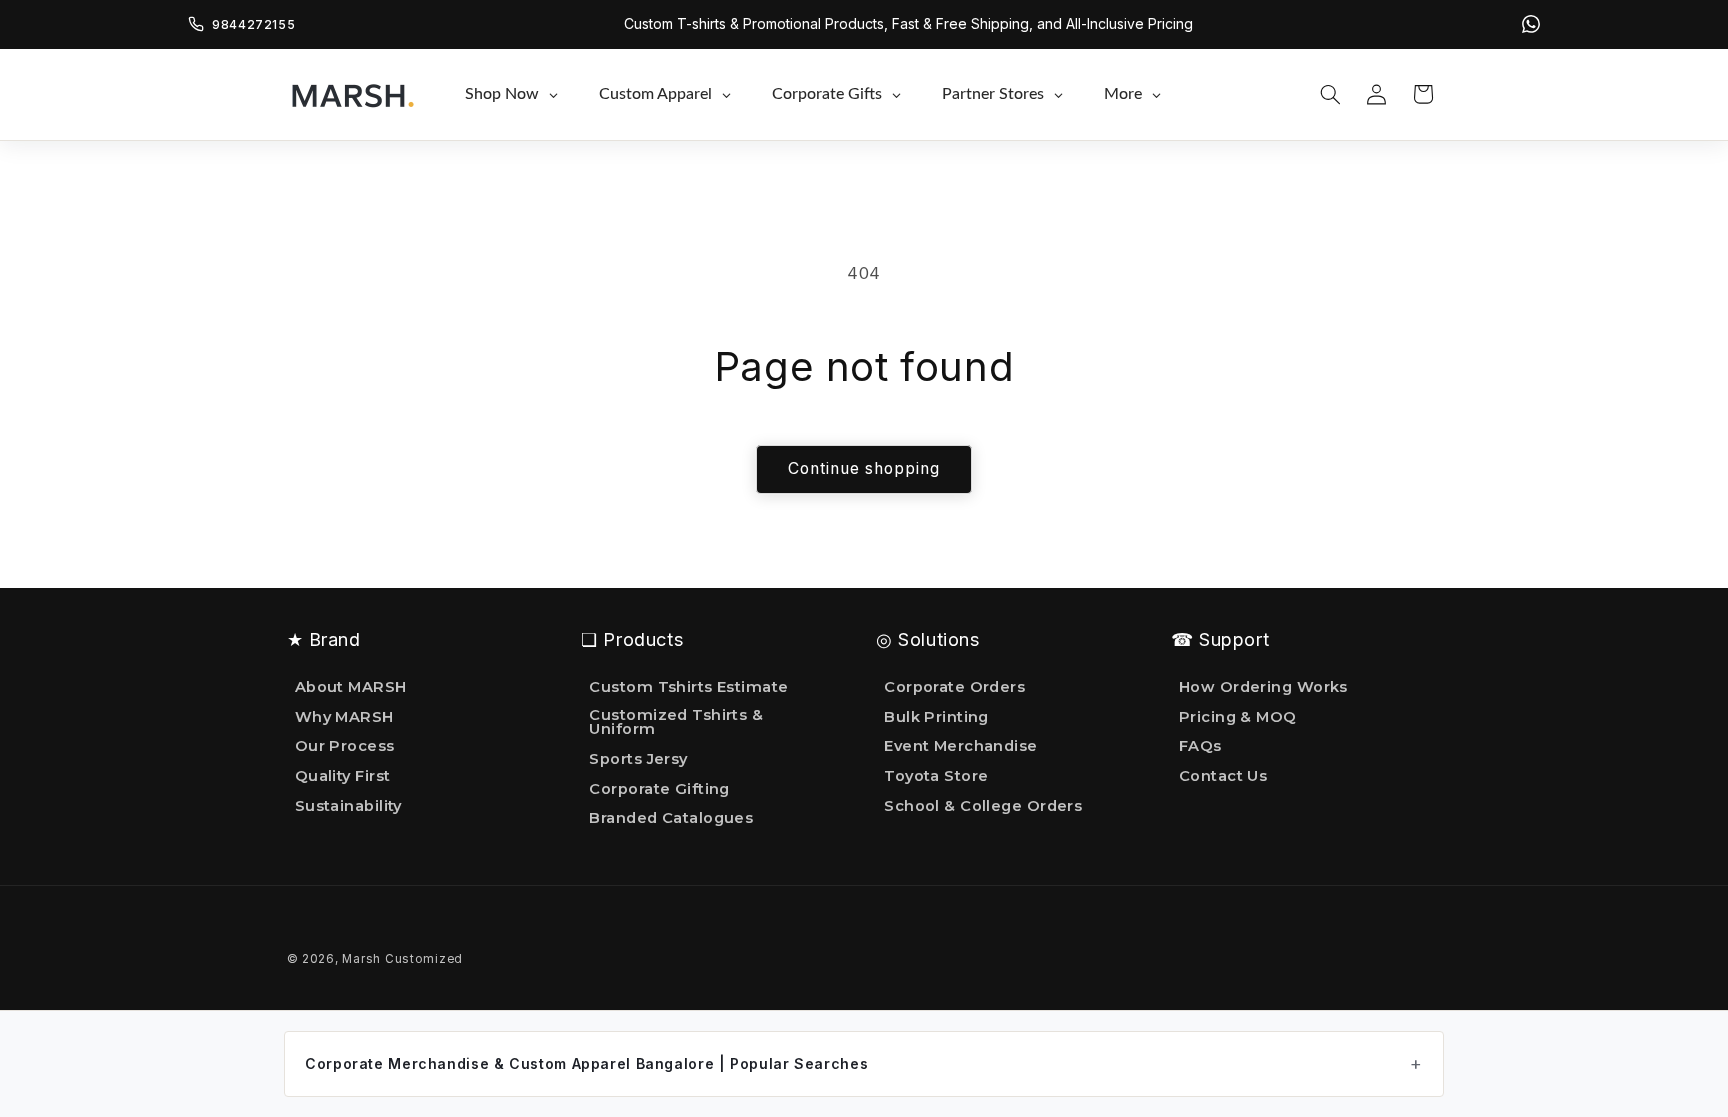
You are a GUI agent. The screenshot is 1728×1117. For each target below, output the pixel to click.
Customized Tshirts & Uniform (676, 722)
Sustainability (348, 806)
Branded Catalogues (671, 818)
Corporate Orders (954, 688)
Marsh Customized (402, 959)
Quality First (343, 776)
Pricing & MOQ (1238, 717)
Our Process (345, 746)
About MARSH (351, 688)
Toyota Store (936, 776)
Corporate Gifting (659, 789)
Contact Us (1223, 776)
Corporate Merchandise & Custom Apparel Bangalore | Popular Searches (586, 1063)
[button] (1330, 94)
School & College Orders (983, 806)
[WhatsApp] (1531, 24)
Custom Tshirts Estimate (688, 688)
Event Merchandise (961, 746)
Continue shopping (864, 468)
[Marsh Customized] (352, 94)
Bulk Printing (936, 717)
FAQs (1200, 746)
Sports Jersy (638, 759)
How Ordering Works (1263, 688)
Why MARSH (344, 717)
